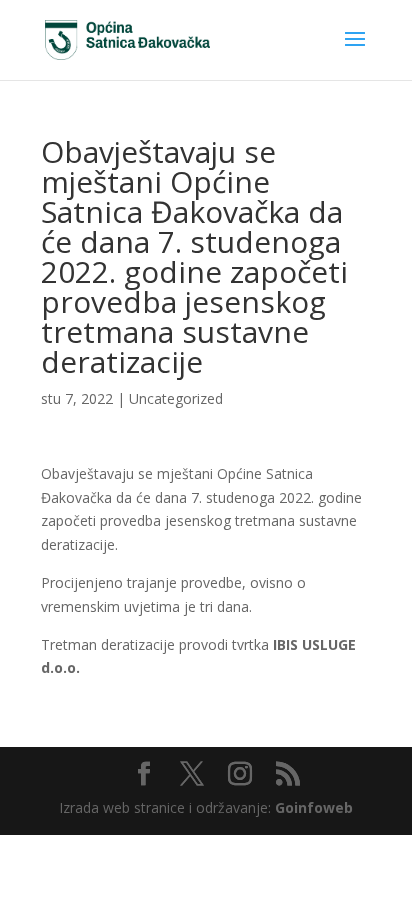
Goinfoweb (314, 807)
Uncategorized (176, 398)
